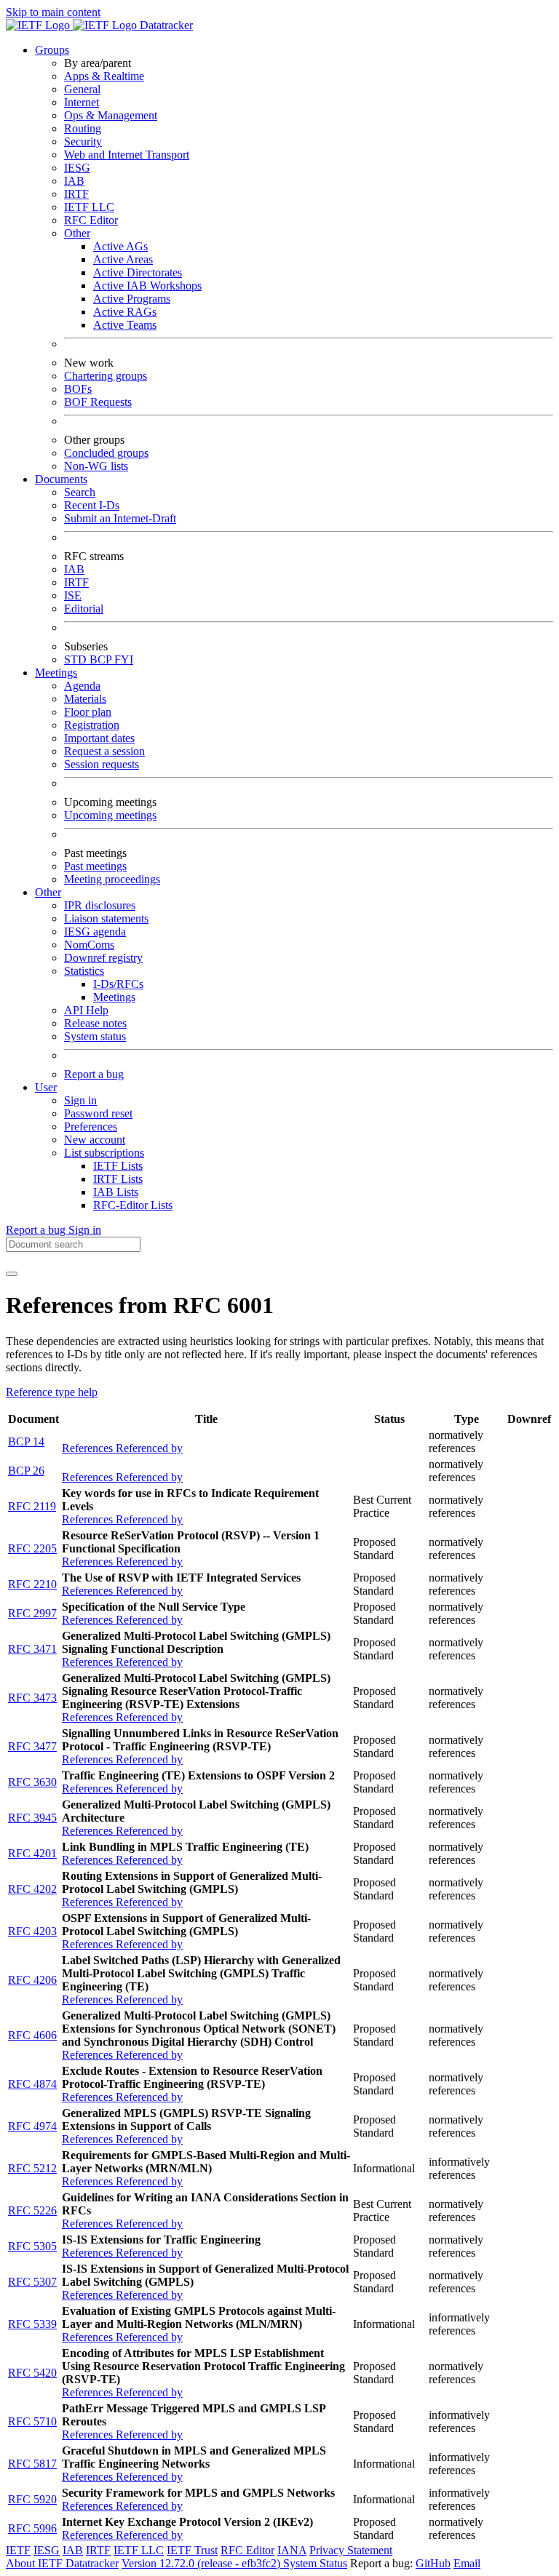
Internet (82, 102)
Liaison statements (106, 918)
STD (77, 659)
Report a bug (94, 1074)
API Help (86, 1010)
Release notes (95, 1023)
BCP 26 (26, 1471)
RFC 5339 (32, 2324)
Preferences (91, 1126)
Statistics (84, 971)
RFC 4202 (32, 1889)
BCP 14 (26, 1441)
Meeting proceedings (112, 879)
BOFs (78, 389)
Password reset (98, 1113)
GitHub (433, 2563)
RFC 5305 (32, 2246)
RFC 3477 (32, 1746)
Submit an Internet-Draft (120, 518)
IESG (77, 168)
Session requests (102, 764)
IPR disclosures (100, 905)
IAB (74, 181)
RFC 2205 (32, 1548)
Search (80, 492)
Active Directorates (138, 272)
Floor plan (88, 712)
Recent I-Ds (92, 505)
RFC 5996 (32, 2528)
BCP (102, 659)
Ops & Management (111, 115)
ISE (73, 595)
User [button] (46, 1087)
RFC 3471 (32, 1649)
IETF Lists (118, 1166)
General (82, 89)
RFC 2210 (32, 1584)
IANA (292, 2550)
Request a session (104, 751)
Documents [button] (61, 479)
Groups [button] (52, 50)
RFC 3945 (32, 1818)
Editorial (84, 609)
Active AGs (120, 246)
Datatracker (165, 25)
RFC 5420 (32, 2373)
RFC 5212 (32, 2168)
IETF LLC (89, 207)
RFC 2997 (32, 1613)
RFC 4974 (32, 2126)
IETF (18, 2550)
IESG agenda (95, 932)
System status (95, 1036)
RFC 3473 (32, 1698)
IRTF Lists (118, 1179)
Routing (83, 128)
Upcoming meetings (110, 815)
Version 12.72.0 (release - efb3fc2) (202, 2563)
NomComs (89, 945)
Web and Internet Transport (127, 155)
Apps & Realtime (104, 76)
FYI (124, 659)
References (89, 1448)
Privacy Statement (351, 2550)
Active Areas (123, 259)
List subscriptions (104, 1153)
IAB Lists (116, 1192)
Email (467, 2563)
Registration (92, 725)
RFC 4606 (32, 2035)
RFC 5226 (32, 2210)
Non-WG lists (96, 466)
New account (95, 1140)
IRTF (76, 194)
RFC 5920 (32, 2499)
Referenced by (149, 1448)
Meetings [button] (56, 673)
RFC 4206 (32, 1980)
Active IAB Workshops (147, 286)
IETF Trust (192, 2550)
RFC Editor (91, 220)
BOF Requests (98, 402)
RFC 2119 (32, 1506)
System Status (315, 2563)
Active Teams (125, 325)
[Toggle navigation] (12, 1274)
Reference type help (52, 1392)
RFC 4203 (32, 1931)
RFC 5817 (32, 2464)
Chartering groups (106, 376)
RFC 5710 (32, 2421)
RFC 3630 (32, 1782)
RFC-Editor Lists (133, 1205)
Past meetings (95, 866)
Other (77, 233)
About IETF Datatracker (62, 2563)
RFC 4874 (32, 2084)
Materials (85, 699)
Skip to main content (53, 12)
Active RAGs (125, 312)
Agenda (82, 686)
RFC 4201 (32, 1853)
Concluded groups (106, 453)
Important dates (99, 738)
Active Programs (132, 299)
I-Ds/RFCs (118, 984)
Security (83, 141)
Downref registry (103, 958)
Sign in (80, 1100)
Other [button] (48, 892)
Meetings (114, 997)
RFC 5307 (32, 2282)
